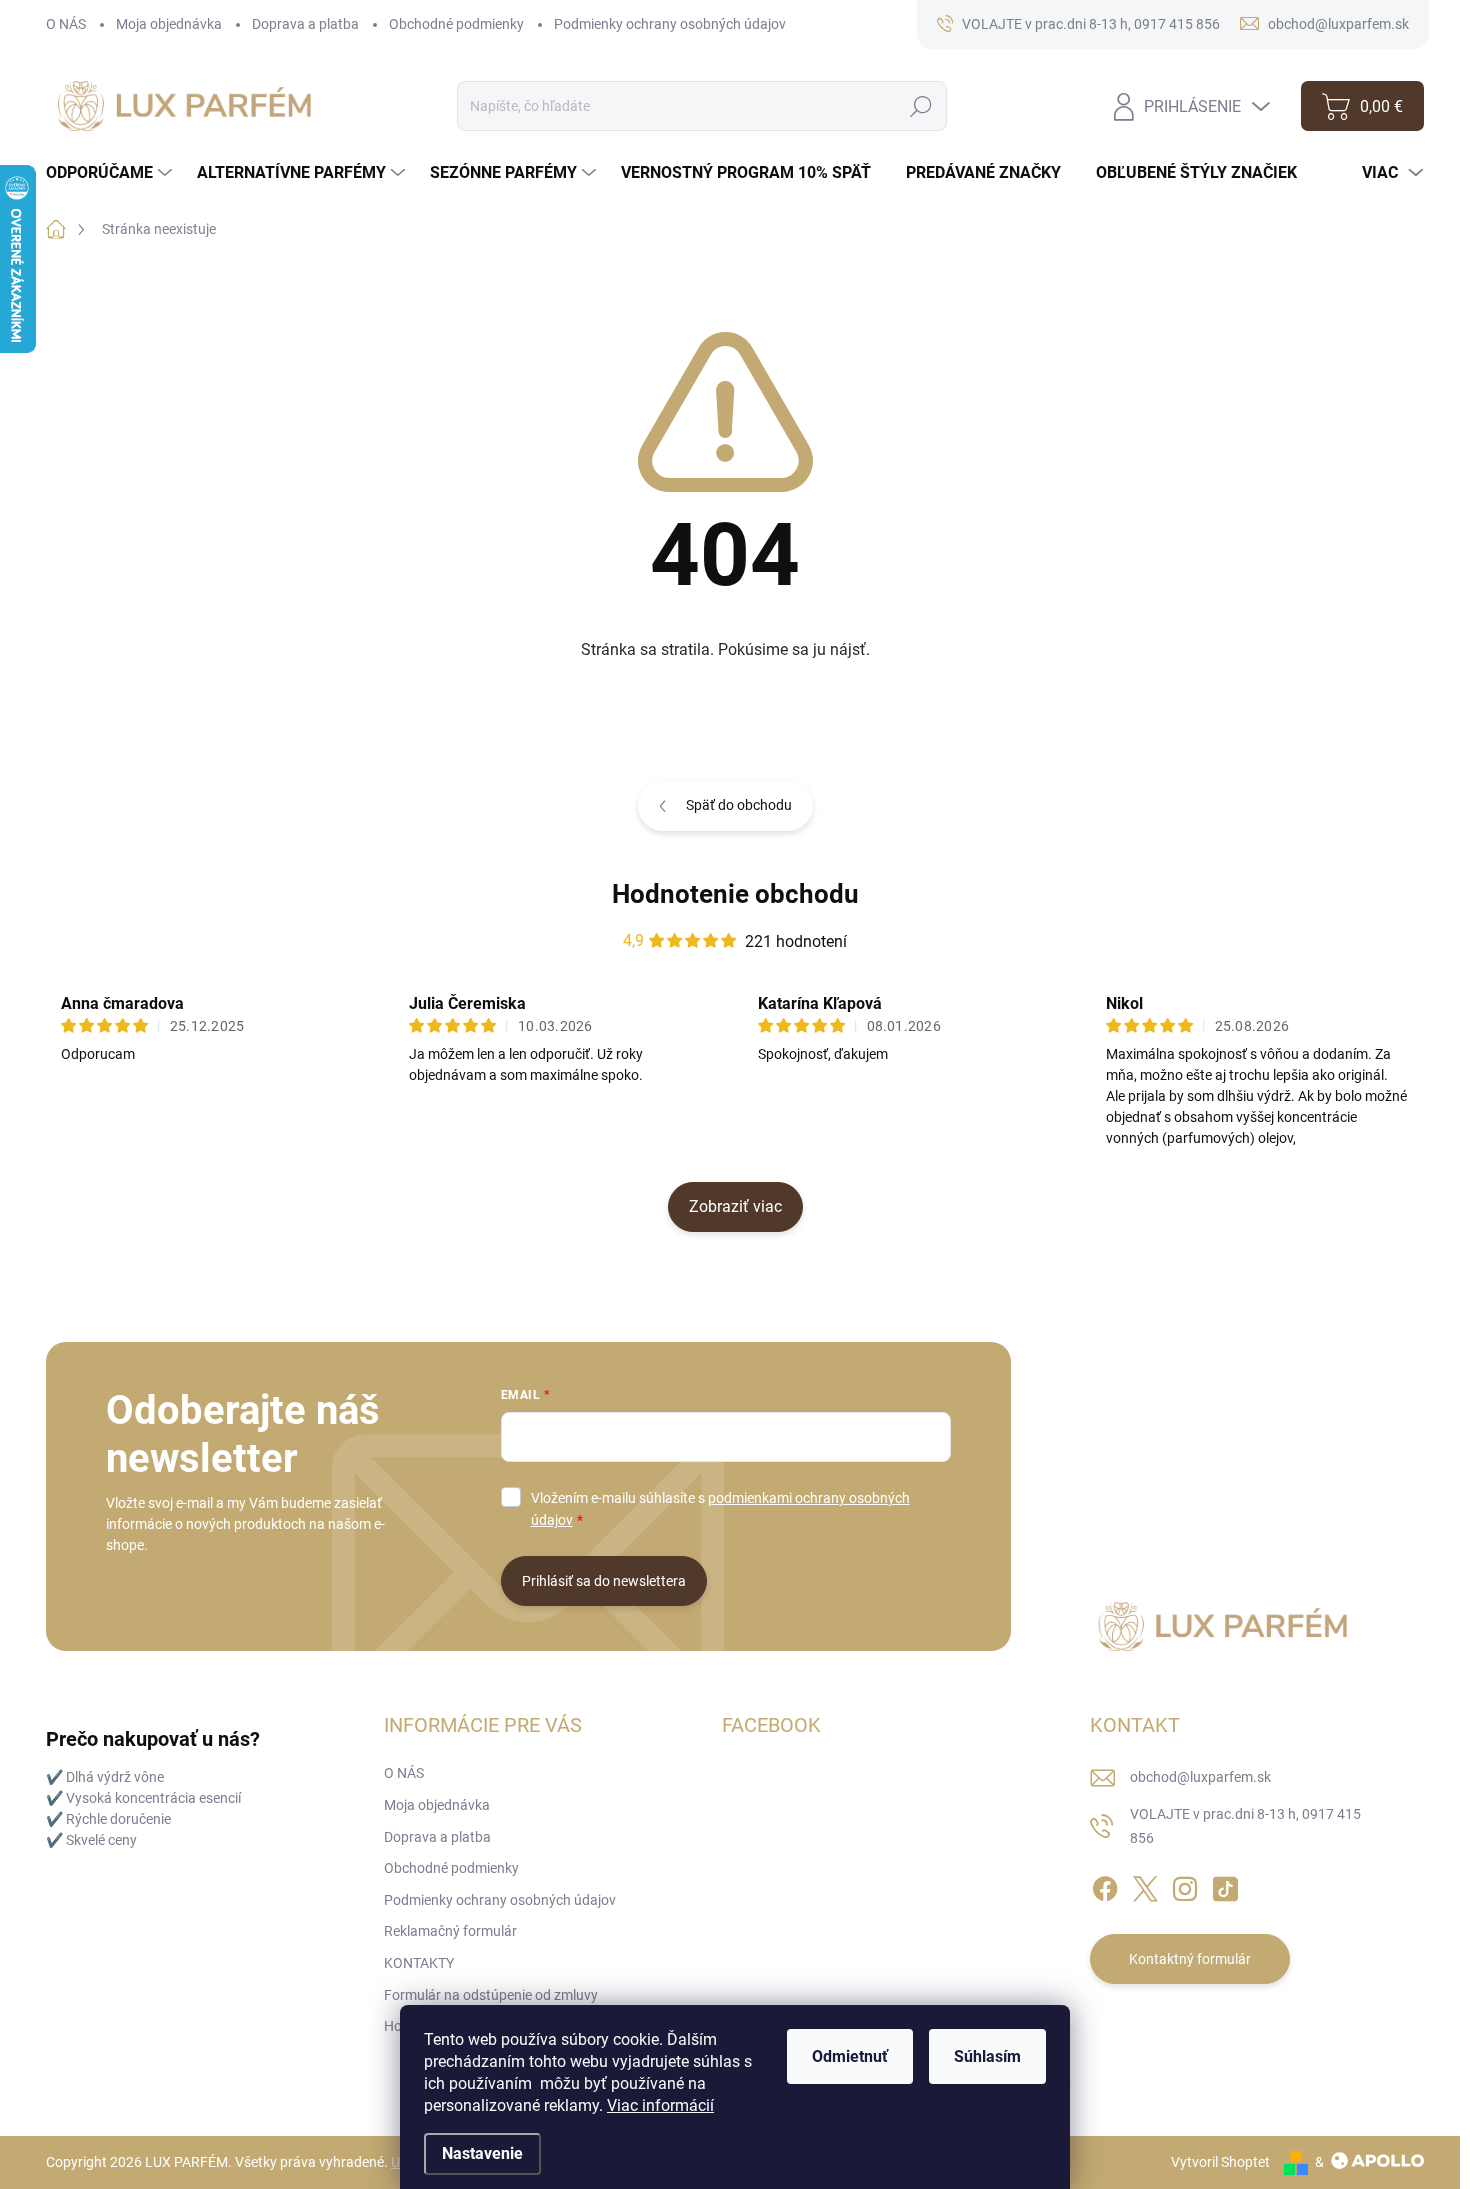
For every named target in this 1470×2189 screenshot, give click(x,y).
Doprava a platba (305, 24)
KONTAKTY (419, 1963)
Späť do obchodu (739, 805)
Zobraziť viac (735, 1206)
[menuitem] (111, 173)
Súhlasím (987, 2056)
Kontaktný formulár (1190, 1959)
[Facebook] (1105, 1886)
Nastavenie (482, 2153)
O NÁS (66, 24)
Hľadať (921, 106)
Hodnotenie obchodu (735, 894)
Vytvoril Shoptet (1220, 2162)
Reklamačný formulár (450, 1931)
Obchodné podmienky (456, 24)
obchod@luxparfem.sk (1200, 1777)
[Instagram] (1185, 1886)
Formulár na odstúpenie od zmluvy (491, 1995)
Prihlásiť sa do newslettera (604, 1581)
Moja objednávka (169, 24)
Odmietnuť (850, 2056)
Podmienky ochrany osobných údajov (670, 24)
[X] (1145, 1886)
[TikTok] (1225, 1886)
